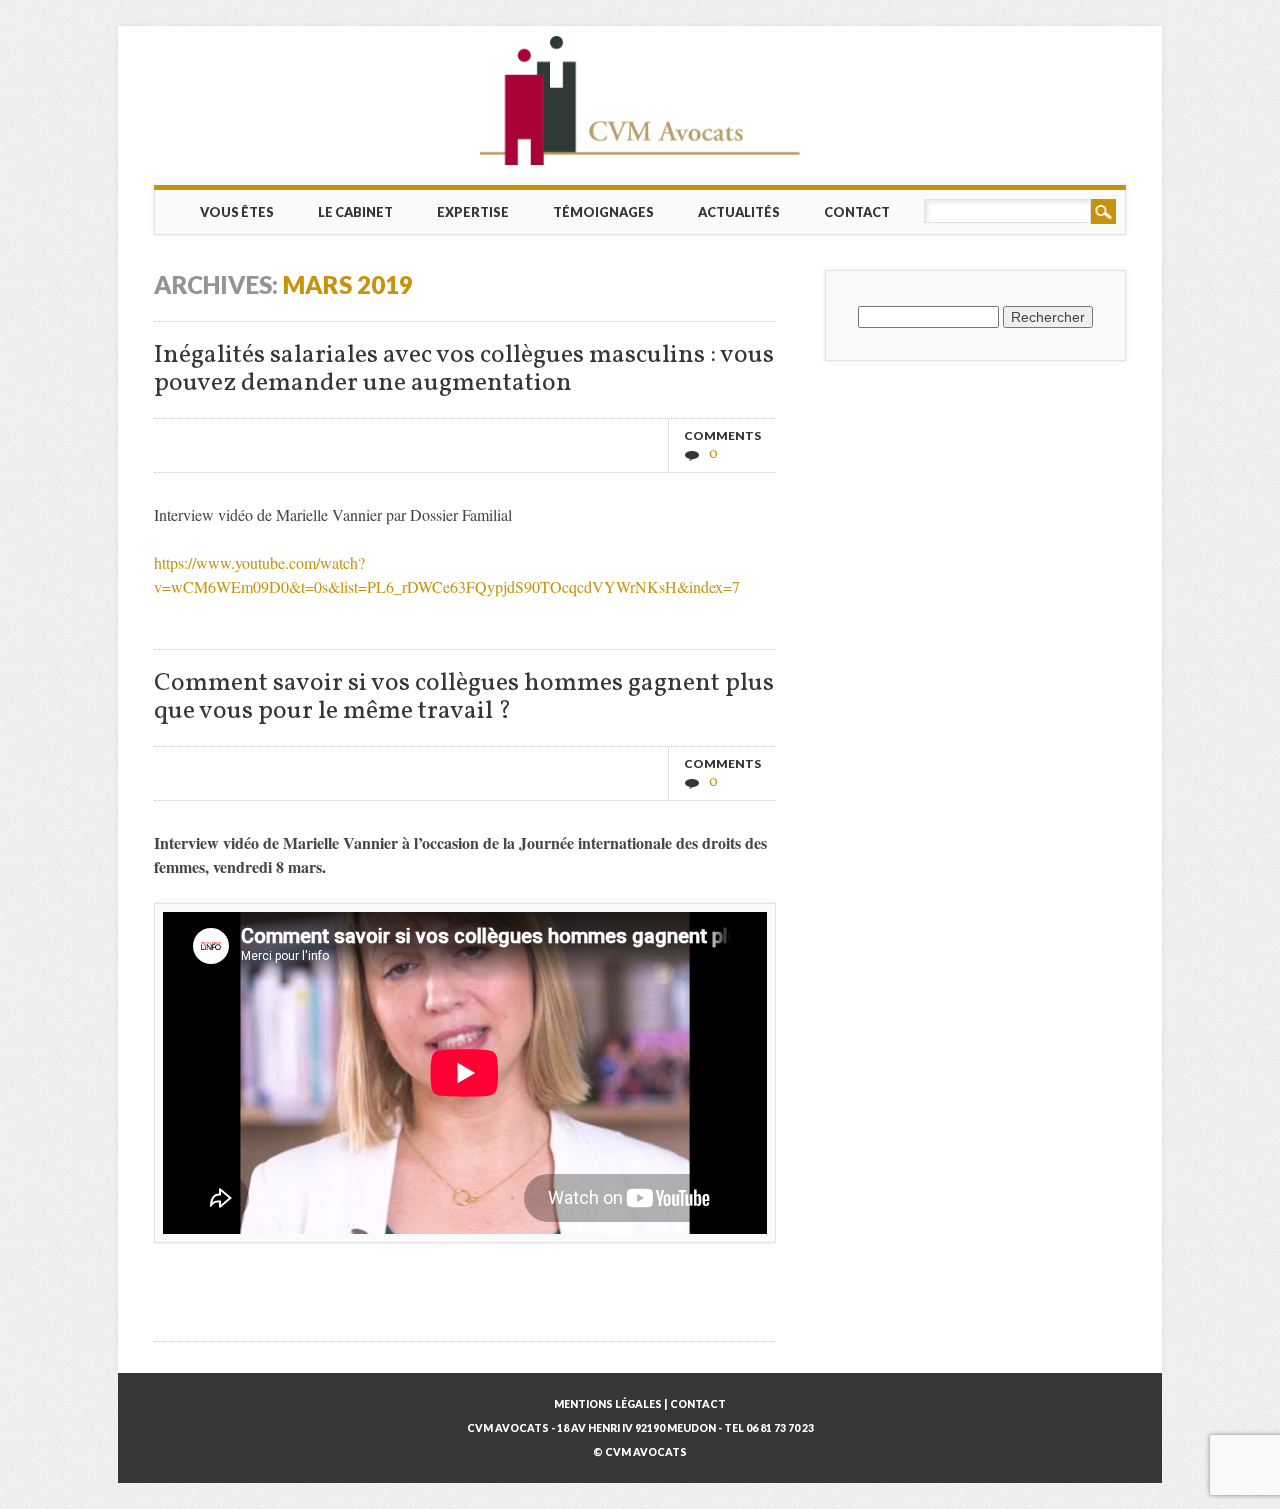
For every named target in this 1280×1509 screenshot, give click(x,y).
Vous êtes (237, 212)
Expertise (473, 212)
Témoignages (603, 212)
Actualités (739, 212)
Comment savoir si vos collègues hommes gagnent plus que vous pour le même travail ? (464, 697)
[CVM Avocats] (640, 100)
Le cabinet (355, 212)
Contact (857, 212)
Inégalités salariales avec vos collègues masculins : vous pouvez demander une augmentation (464, 369)
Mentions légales (608, 1404)
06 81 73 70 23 (780, 1428)
